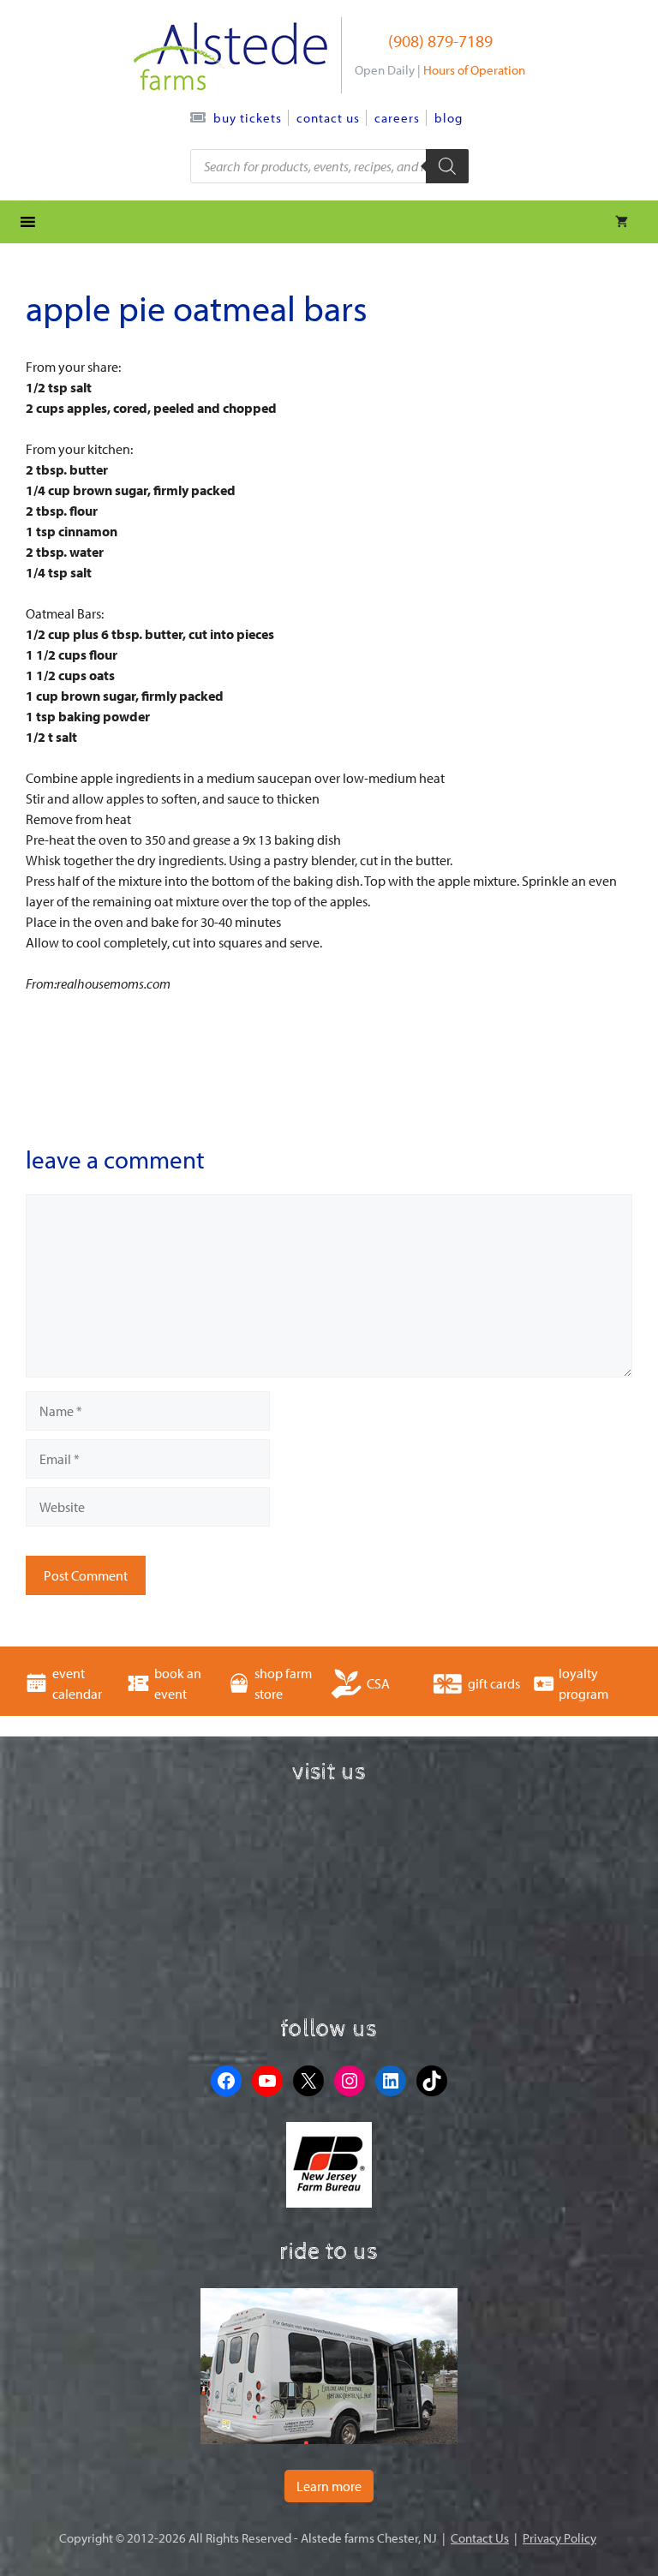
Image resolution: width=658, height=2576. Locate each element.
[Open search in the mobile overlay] (329, 166)
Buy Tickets (248, 118)
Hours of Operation (474, 70)
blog (449, 118)
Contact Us (328, 118)
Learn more (329, 2486)
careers (397, 118)
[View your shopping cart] (622, 222)
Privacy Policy (559, 2538)
